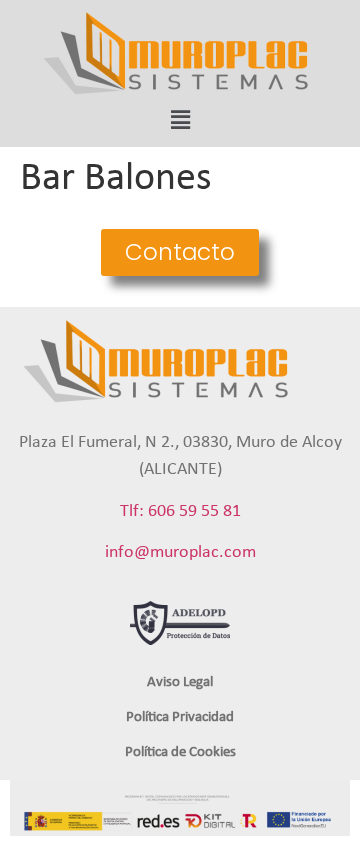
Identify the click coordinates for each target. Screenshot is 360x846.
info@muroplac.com (180, 552)
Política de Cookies (180, 752)
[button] (180, 252)
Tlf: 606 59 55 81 (180, 511)
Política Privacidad (180, 717)
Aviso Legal (180, 682)
